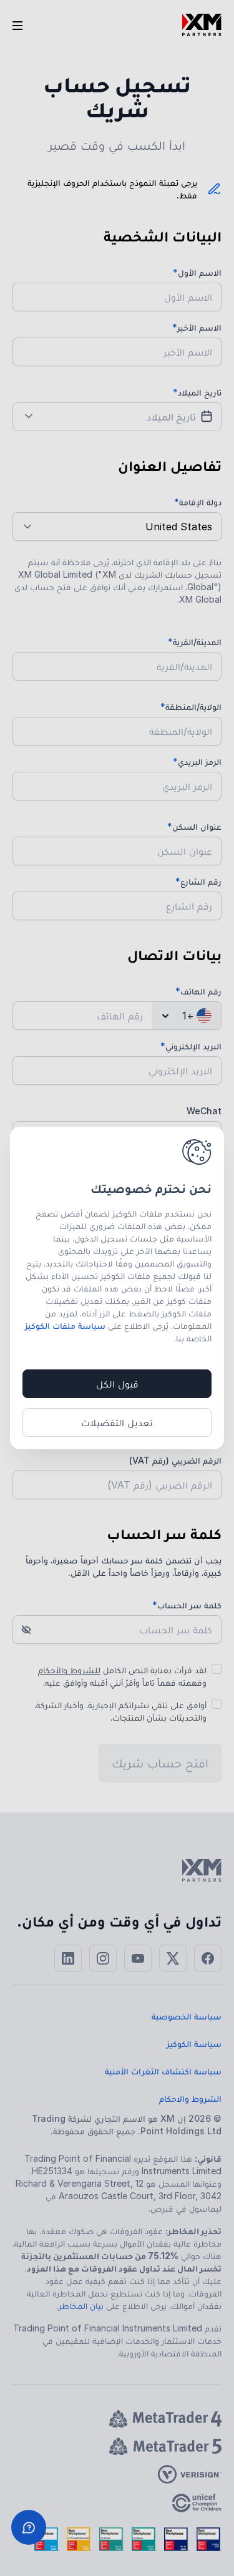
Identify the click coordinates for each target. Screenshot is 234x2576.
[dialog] (117, 1288)
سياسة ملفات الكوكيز (65, 1325)
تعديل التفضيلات (117, 1422)
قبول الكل (117, 1384)
